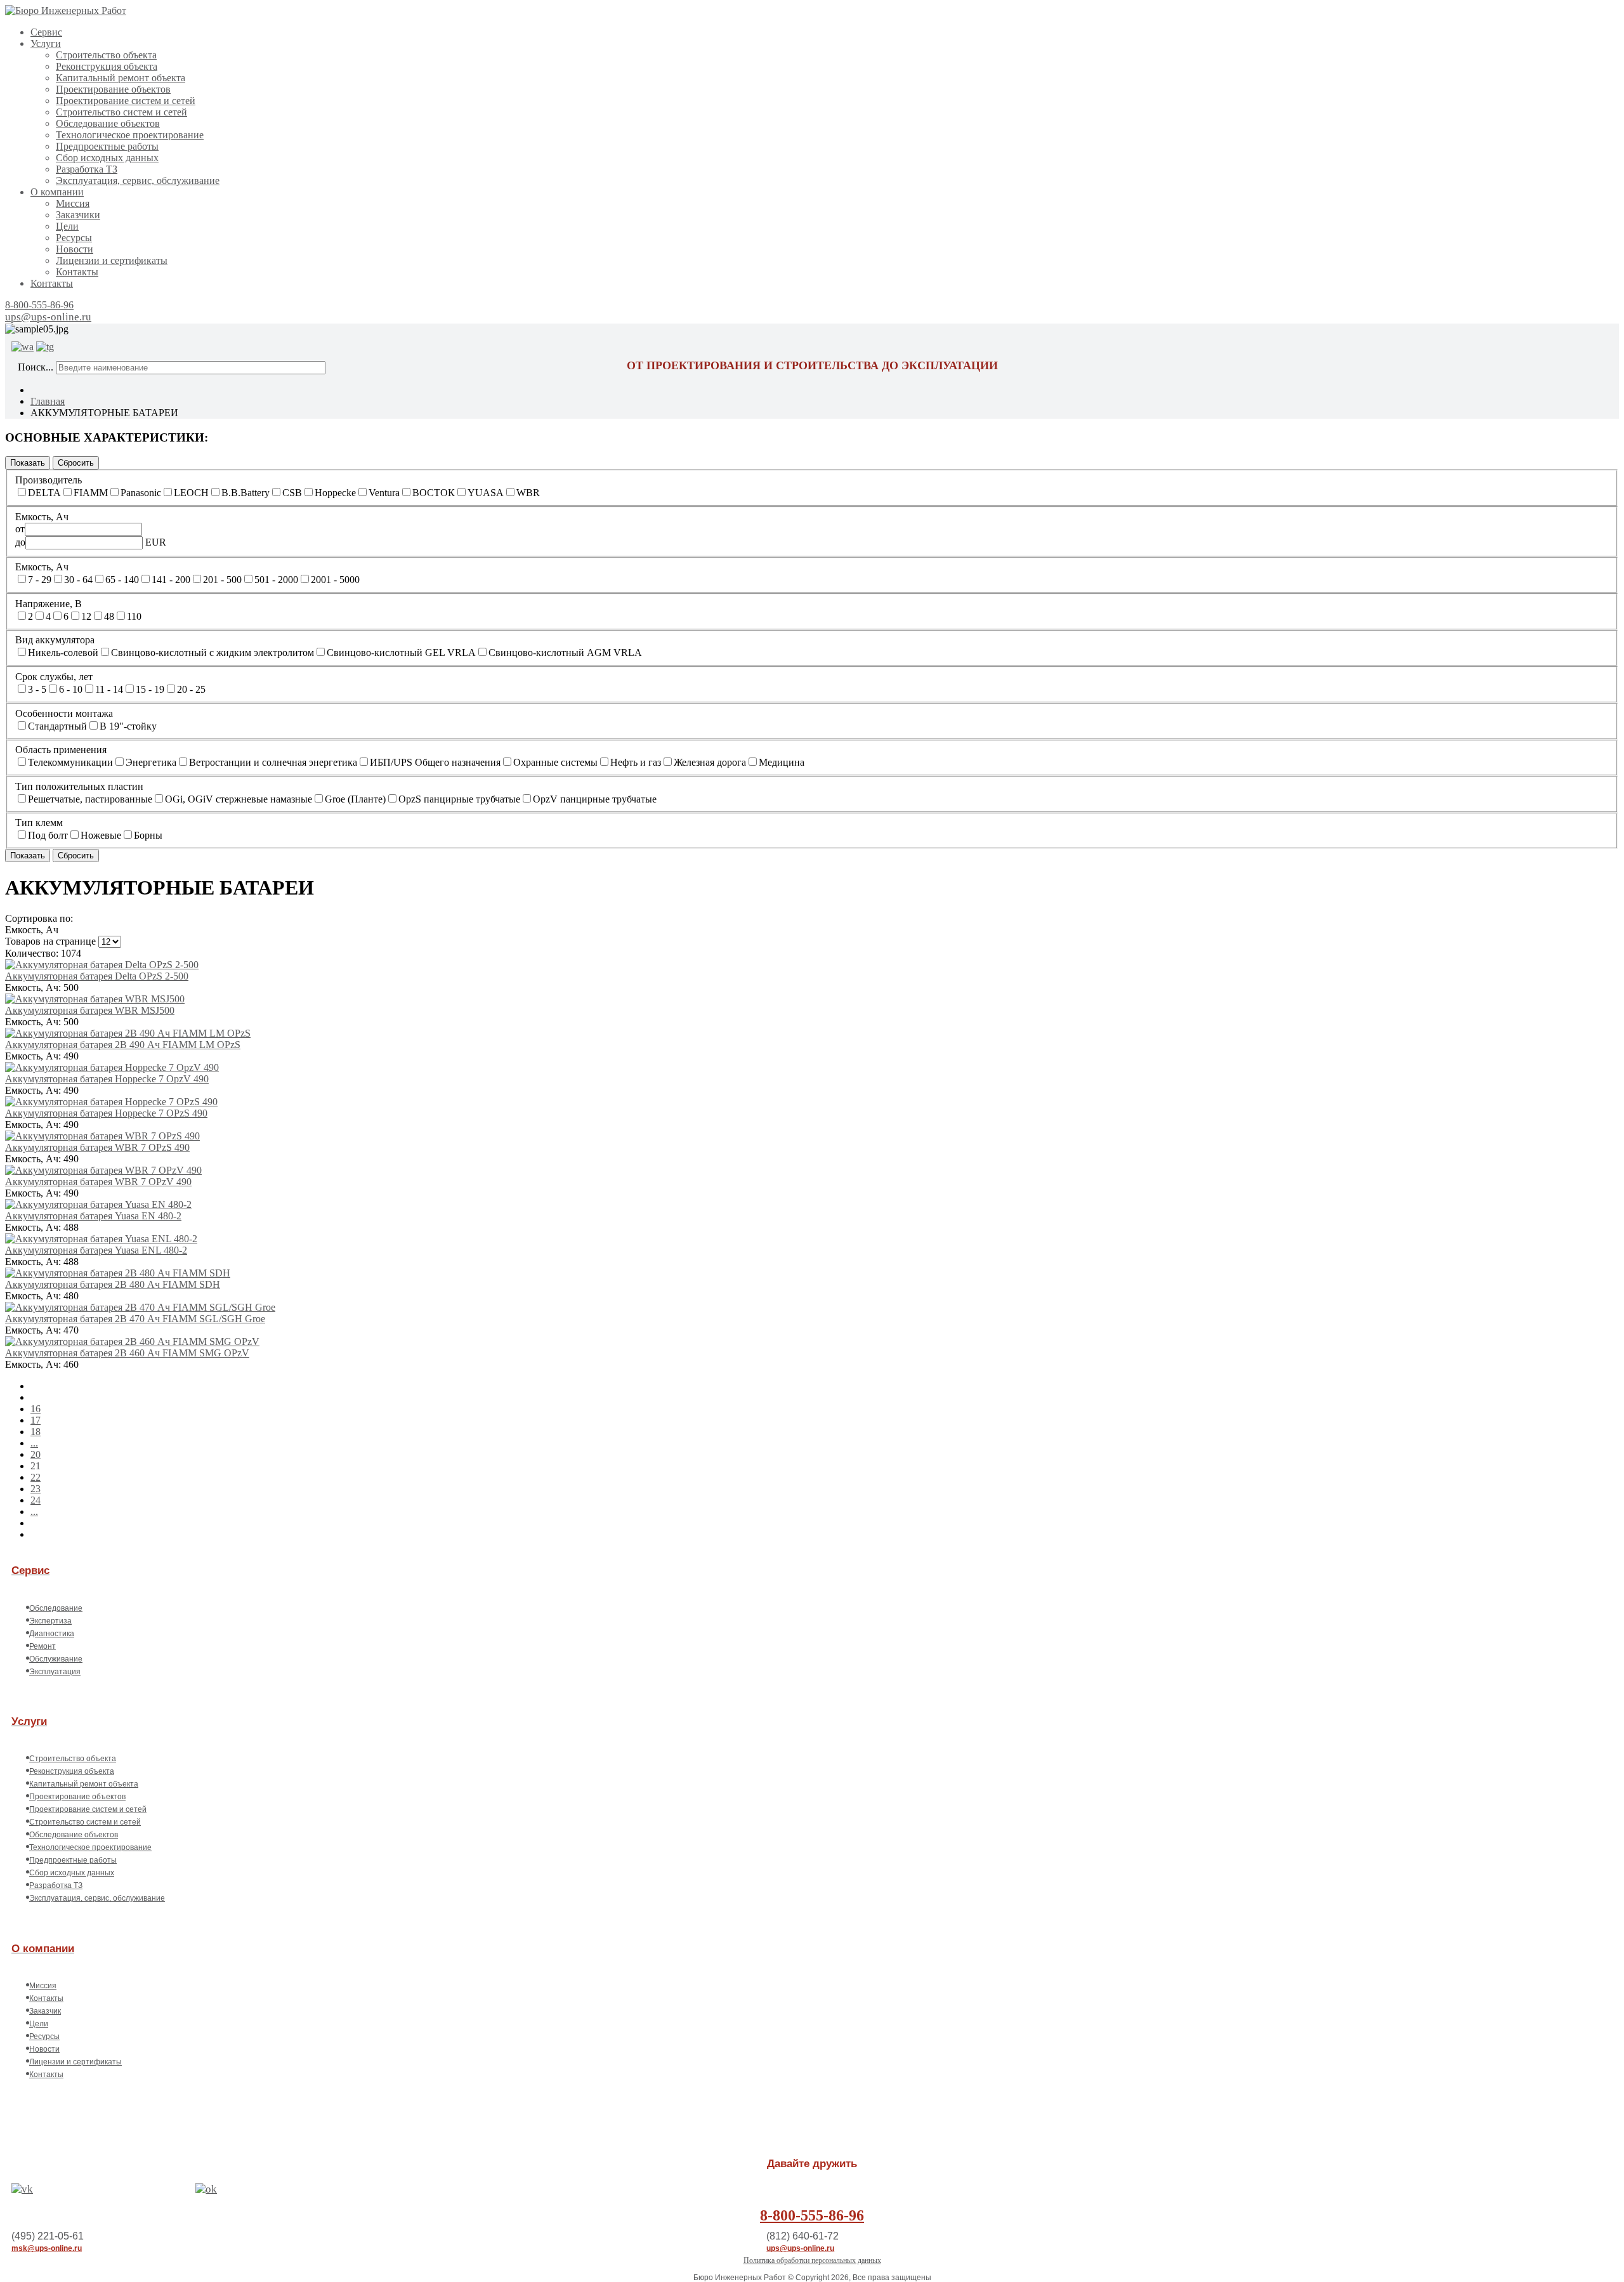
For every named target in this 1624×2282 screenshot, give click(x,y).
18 (36, 1432)
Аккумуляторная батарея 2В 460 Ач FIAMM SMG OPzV (127, 1353)
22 (36, 1477)
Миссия (73, 203)
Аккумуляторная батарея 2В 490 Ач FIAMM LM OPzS (123, 1045)
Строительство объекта (106, 55)
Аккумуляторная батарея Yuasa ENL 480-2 (96, 1250)
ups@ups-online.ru (48, 317)
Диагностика (52, 1634)
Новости (75, 249)
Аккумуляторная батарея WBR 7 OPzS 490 (97, 1147)
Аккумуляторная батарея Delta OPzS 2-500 (97, 976)
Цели (67, 226)
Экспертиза (50, 1621)
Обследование (56, 1608)
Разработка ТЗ (87, 169)
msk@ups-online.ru (47, 2248)
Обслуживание (56, 1659)
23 (36, 1489)
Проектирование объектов (113, 89)
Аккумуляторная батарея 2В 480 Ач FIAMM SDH (113, 1284)
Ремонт (43, 1646)
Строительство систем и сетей (121, 112)
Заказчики (78, 215)
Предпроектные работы (107, 146)
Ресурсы (74, 238)
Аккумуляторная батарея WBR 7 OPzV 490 (98, 1182)
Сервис (46, 32)
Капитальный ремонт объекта (121, 78)
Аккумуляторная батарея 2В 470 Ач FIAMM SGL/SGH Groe (135, 1319)
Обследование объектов (108, 123)
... (34, 1443)
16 (36, 1409)
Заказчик (45, 2011)
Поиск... (36, 367)
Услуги (46, 43)
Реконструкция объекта (107, 66)
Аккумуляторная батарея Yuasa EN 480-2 (93, 1216)
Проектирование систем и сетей (126, 101)
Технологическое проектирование (130, 135)
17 (36, 1420)
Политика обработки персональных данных (812, 2260)
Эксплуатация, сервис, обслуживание (138, 180)
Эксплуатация (55, 1672)
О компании (57, 192)
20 (36, 1454)
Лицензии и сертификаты (112, 260)
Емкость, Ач (32, 930)
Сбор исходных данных (107, 158)
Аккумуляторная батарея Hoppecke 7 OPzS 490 (106, 1113)
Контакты (77, 272)
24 (36, 1500)
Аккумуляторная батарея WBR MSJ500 (90, 1010)
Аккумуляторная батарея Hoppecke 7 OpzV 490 (107, 1079)
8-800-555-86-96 (39, 305)
